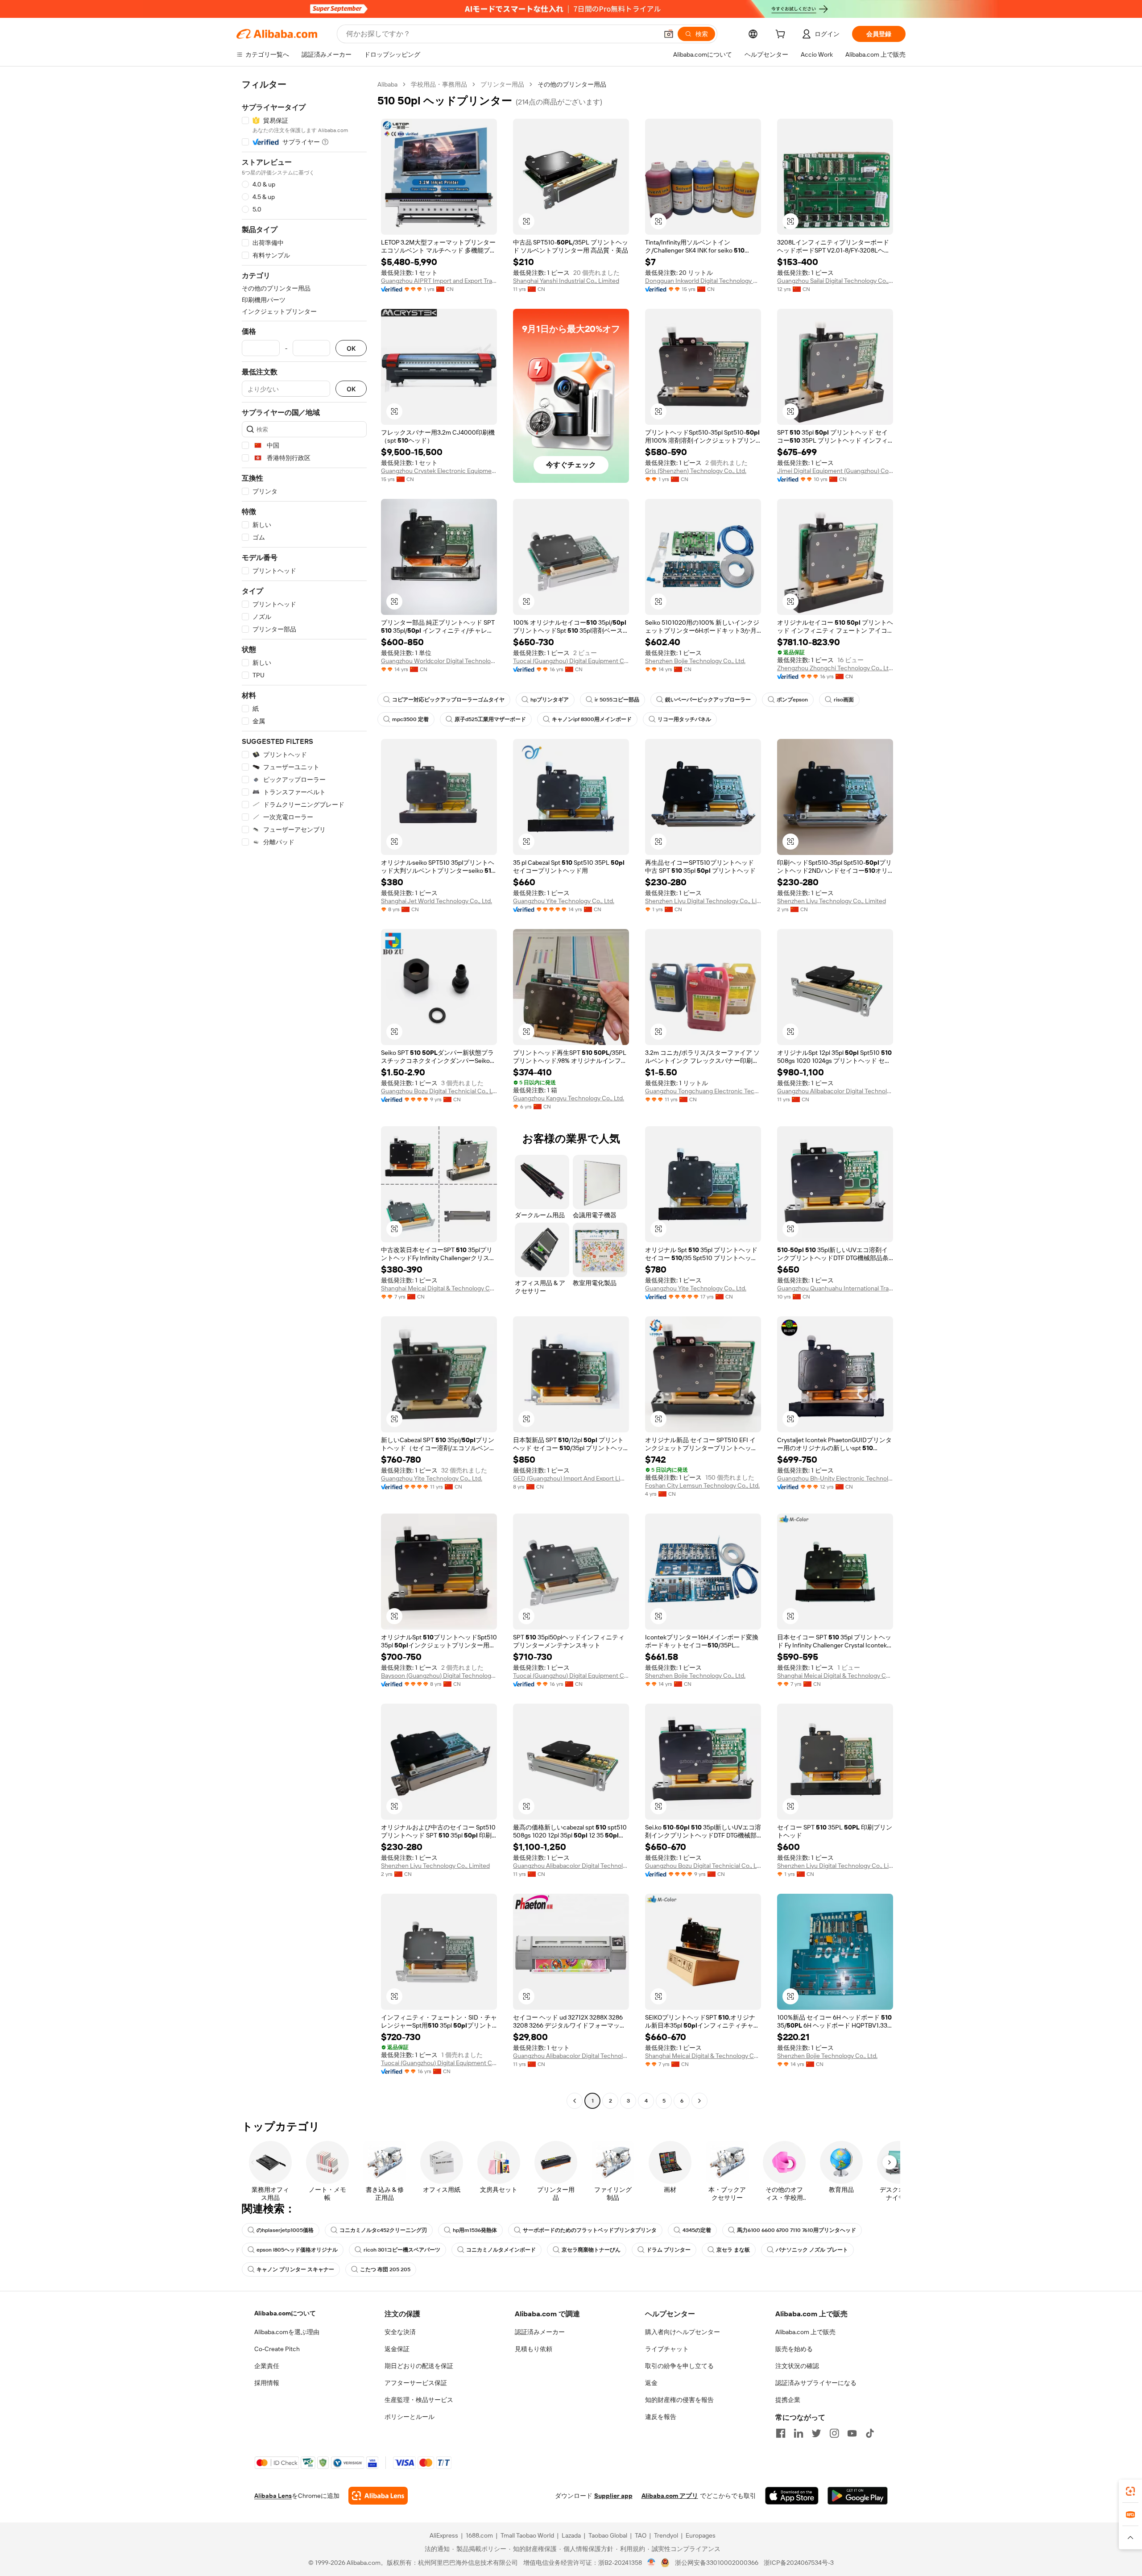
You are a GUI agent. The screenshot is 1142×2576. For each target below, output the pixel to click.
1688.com (479, 2535)
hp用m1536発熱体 (475, 2230)
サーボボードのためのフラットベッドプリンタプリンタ (590, 2230)
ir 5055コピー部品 (617, 700)
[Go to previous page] (575, 2101)
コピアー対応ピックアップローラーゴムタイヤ (448, 700)
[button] (669, 34)
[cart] (782, 35)
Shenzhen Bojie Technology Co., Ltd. (695, 661)
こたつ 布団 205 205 (385, 2269)
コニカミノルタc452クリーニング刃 (383, 2230)
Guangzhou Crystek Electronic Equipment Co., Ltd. (439, 471)
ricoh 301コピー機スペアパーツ (402, 2250)
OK (351, 348)
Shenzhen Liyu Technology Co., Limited (832, 901)
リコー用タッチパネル (684, 719)
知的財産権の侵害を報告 (679, 2400)
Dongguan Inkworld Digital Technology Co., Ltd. (703, 281)
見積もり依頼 (534, 2349)
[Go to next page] (699, 2101)
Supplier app (613, 2496)
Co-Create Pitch (277, 2349)
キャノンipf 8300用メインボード (592, 719)
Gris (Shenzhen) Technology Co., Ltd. (696, 471)
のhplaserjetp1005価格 (285, 2230)
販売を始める (794, 2349)
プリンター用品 (502, 84)
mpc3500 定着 (410, 719)
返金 (651, 2383)
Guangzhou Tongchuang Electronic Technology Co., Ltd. (703, 1091)
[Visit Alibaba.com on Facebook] (781, 2433)
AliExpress (444, 2535)
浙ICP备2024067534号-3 (799, 2563)
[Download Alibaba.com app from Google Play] (858, 2496)
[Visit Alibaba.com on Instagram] (834, 2433)
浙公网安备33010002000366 (717, 2563)
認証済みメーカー (540, 2332)
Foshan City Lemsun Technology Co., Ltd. (702, 1485)
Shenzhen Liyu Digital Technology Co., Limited (703, 901)
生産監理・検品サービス (419, 2400)
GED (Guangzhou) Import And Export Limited (571, 1478)
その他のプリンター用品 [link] (572, 84)
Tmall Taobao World (527, 2535)
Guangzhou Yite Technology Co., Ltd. (564, 901)
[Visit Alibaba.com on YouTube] (852, 2433)
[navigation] (304, 1094)
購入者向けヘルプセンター (683, 2332)
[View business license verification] (652, 2563)
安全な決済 (400, 2332)
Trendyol (666, 2535)
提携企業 (788, 2400)
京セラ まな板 (733, 2250)
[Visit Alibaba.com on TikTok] (870, 2433)
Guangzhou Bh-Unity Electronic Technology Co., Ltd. (835, 1478)
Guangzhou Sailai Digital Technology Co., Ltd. (835, 281)
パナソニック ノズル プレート (812, 2250)
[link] (1130, 2491)
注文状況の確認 (797, 2366)
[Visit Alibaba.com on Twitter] (816, 2433)
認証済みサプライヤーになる (816, 2383)
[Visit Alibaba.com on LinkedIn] (799, 2433)
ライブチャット (667, 2349)
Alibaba (387, 84)
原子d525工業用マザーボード (490, 719)
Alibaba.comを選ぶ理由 (287, 2332)
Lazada (571, 2535)
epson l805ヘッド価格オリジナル (297, 2250)
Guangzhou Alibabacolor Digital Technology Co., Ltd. (835, 1091)
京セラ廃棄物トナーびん (591, 2250)
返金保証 (397, 2349)
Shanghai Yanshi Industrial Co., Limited (566, 281)
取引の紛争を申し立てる (679, 2366)
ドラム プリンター (668, 2250)
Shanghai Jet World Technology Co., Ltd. (437, 901)
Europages (701, 2535)
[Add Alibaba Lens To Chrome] (378, 2496)
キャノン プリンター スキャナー (295, 2269)
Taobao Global (608, 2535)
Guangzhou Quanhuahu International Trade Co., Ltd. (835, 1288)
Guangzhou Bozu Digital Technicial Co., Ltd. (439, 1091)
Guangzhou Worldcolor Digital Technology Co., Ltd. (439, 661)
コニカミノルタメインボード (501, 2250)
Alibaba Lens (273, 2496)
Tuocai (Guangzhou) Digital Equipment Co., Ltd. (571, 661)
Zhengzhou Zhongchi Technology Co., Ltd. (835, 668)
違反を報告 (661, 2417)
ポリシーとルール (410, 2417)
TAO (641, 2535)
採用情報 (267, 2383)
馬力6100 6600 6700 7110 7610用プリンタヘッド (797, 2230)
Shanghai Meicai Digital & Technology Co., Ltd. (439, 1288)
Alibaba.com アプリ (670, 2496)
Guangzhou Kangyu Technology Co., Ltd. (569, 1098)
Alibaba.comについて (285, 2313)
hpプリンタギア (550, 700)
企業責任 (267, 2366)
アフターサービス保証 (416, 2383)
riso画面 (844, 700)
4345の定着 (697, 2230)
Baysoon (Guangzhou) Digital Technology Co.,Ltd (439, 1676)
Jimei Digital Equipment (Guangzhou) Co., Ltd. (835, 471)
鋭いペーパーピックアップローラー (708, 700)
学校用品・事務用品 (439, 84)
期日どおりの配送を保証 (419, 2366)
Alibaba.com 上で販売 (805, 2332)
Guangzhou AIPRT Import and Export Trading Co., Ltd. (439, 281)
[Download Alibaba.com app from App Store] (792, 2496)
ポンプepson (792, 700)
